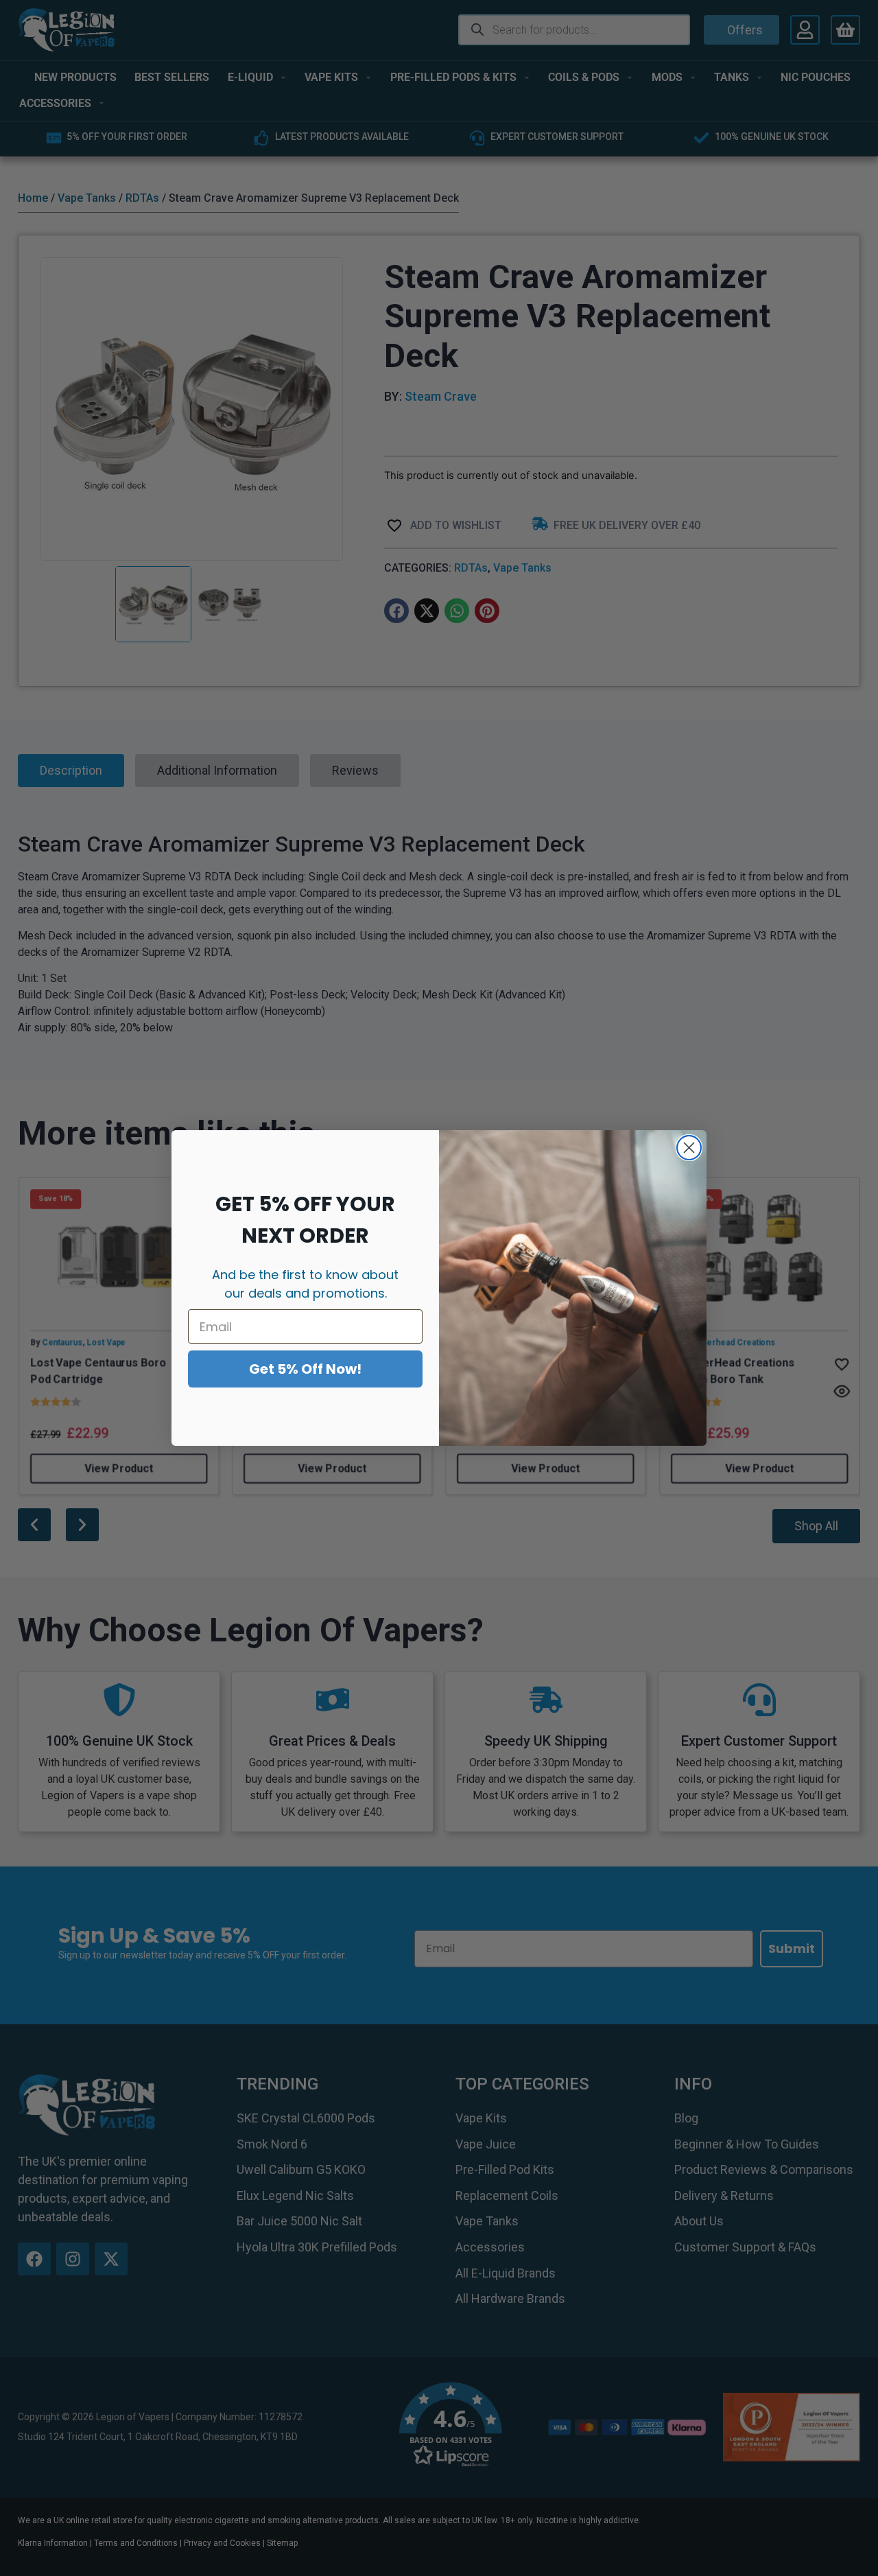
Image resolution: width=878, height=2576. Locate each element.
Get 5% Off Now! (305, 1369)
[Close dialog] (689, 1148)
